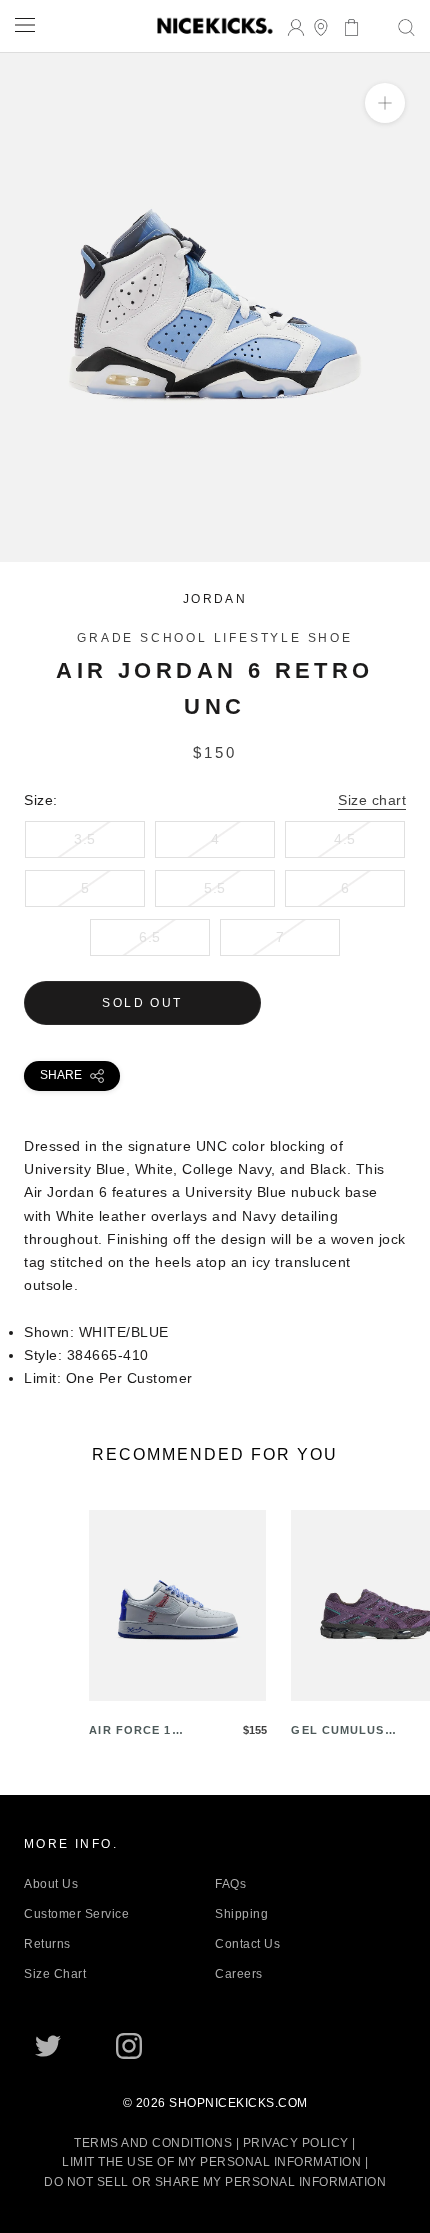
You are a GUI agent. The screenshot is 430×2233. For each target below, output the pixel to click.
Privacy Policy (296, 2143)
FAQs (230, 1884)
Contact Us (247, 1944)
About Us (51, 1884)
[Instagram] (129, 2046)
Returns (47, 1944)
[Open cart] (345, 25)
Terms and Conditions (153, 2143)
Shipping (241, 1914)
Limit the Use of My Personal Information (211, 2162)
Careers (239, 1974)
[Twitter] (48, 2046)
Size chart (372, 800)
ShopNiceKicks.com (238, 2103)
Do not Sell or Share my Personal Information (215, 2182)
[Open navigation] (25, 24)
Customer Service (76, 1914)
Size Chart (55, 1974)
